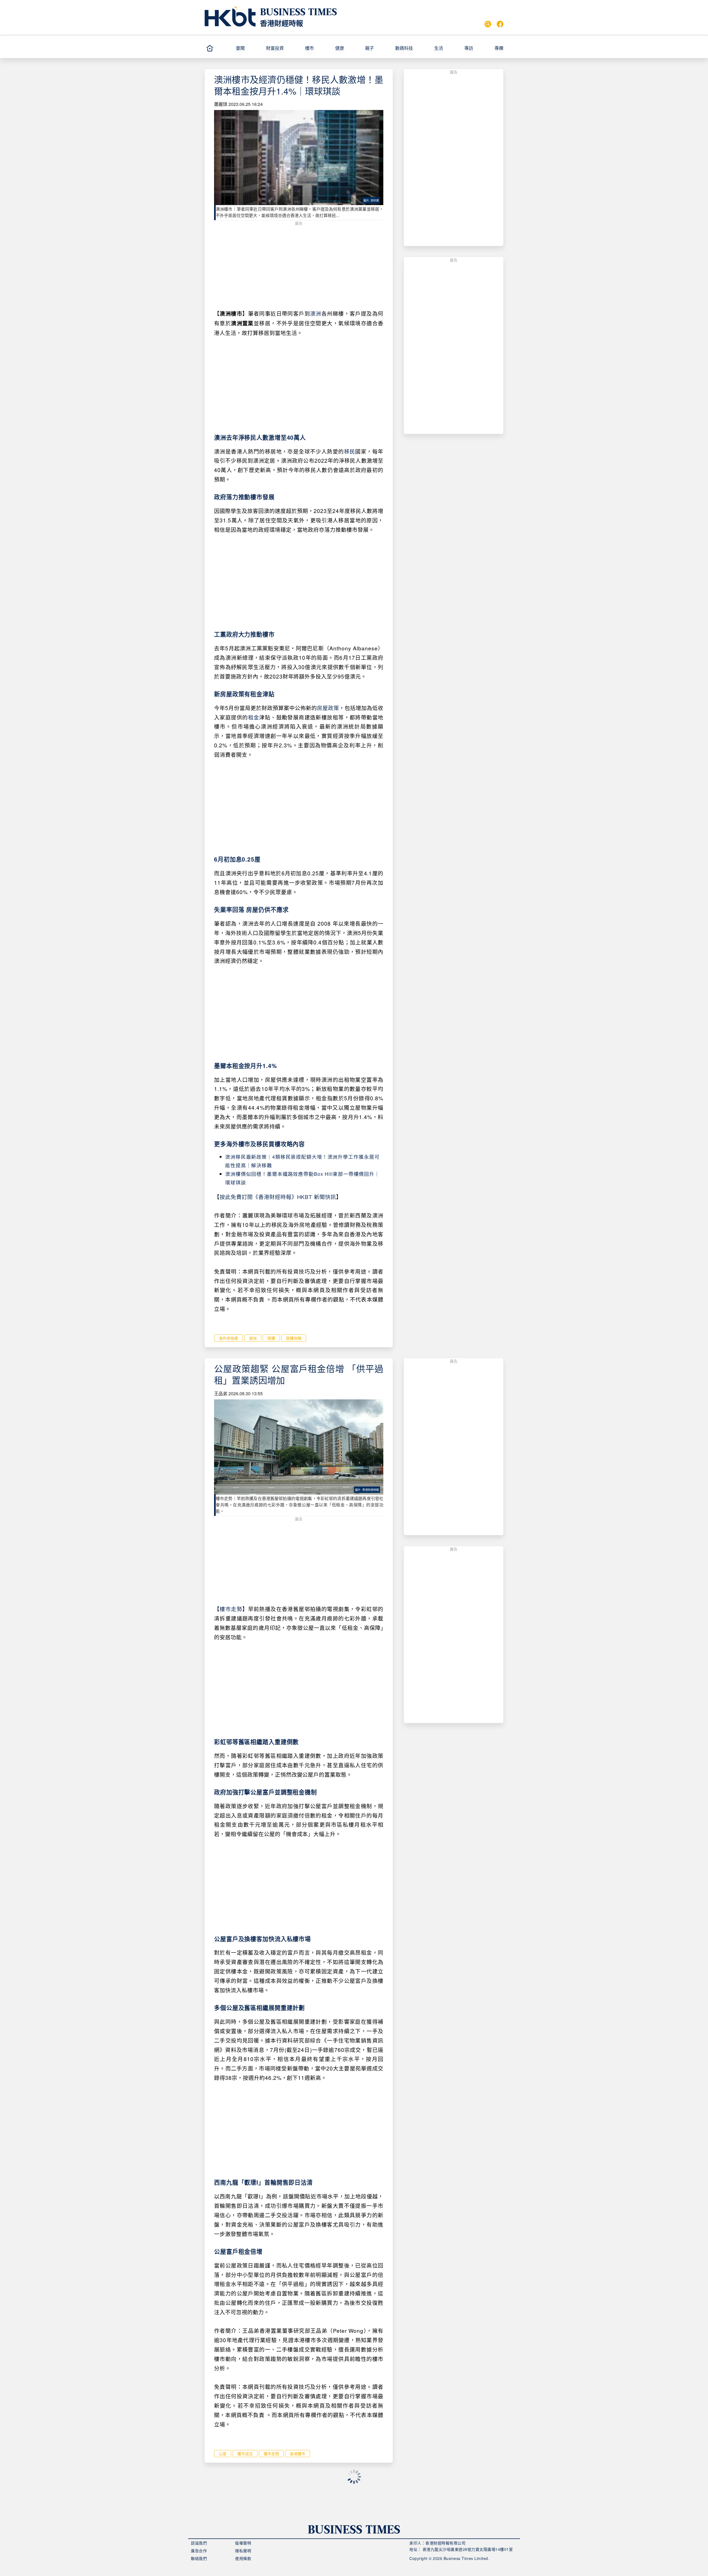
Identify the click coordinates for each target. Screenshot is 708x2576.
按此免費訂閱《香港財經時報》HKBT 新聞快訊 (278, 1197)
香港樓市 (298, 2454)
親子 (369, 48)
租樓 (271, 1338)
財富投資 (275, 48)
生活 (439, 48)
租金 (254, 717)
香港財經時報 (282, 23)
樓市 (309, 48)
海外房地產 (228, 1338)
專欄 (499, 48)
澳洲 (316, 313)
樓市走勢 (231, 1609)
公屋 (223, 2454)
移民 (350, 451)
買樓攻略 (294, 1338)
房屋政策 (328, 708)
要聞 (240, 48)
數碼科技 (404, 48)
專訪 (469, 48)
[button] (249, 48)
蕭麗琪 (221, 104)
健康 (340, 48)
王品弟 (221, 1393)
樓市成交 (245, 2454)
